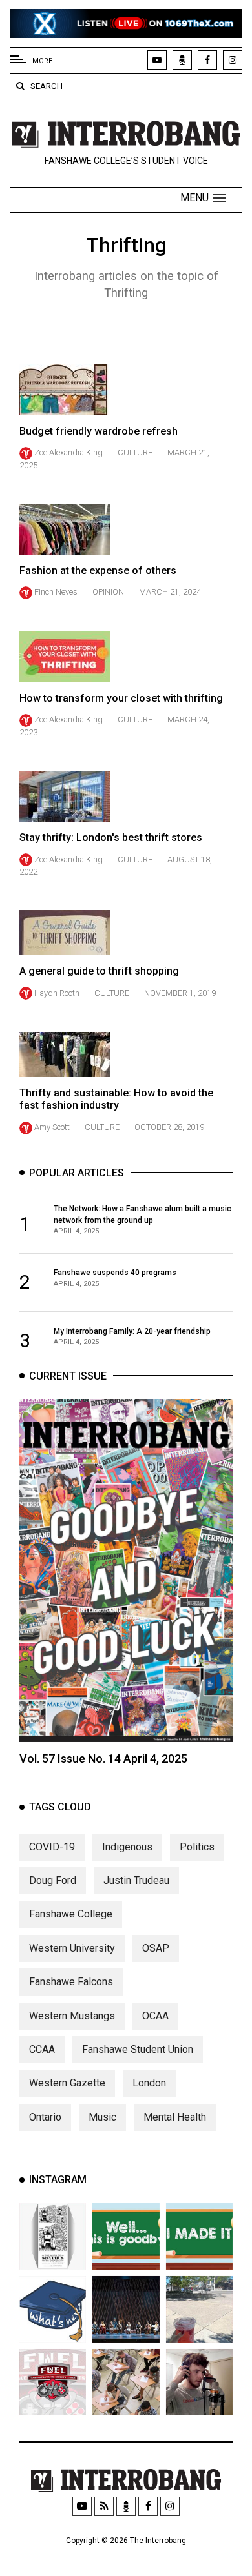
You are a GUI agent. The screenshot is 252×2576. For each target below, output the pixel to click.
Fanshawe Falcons (71, 1982)
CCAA (42, 2049)
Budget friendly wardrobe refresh (99, 431)
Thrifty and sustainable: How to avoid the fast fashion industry (116, 1099)
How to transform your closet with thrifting (121, 698)
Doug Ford (53, 1880)
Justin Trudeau (136, 1880)
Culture (135, 452)
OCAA (155, 2016)
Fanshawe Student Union (138, 2049)
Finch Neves (56, 592)
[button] (203, 198)
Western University (72, 1948)
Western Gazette (67, 2083)
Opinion (108, 592)
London (149, 2083)
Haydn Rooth (57, 993)
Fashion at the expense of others (98, 570)
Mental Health (175, 2117)
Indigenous (127, 1847)
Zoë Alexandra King (68, 452)
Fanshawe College (71, 1914)
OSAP (156, 1948)
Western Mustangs (72, 2016)
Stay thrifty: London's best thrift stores (111, 837)
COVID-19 (52, 1847)
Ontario (45, 2117)
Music (102, 2117)
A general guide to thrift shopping (99, 971)
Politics (197, 1847)
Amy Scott (52, 1127)
